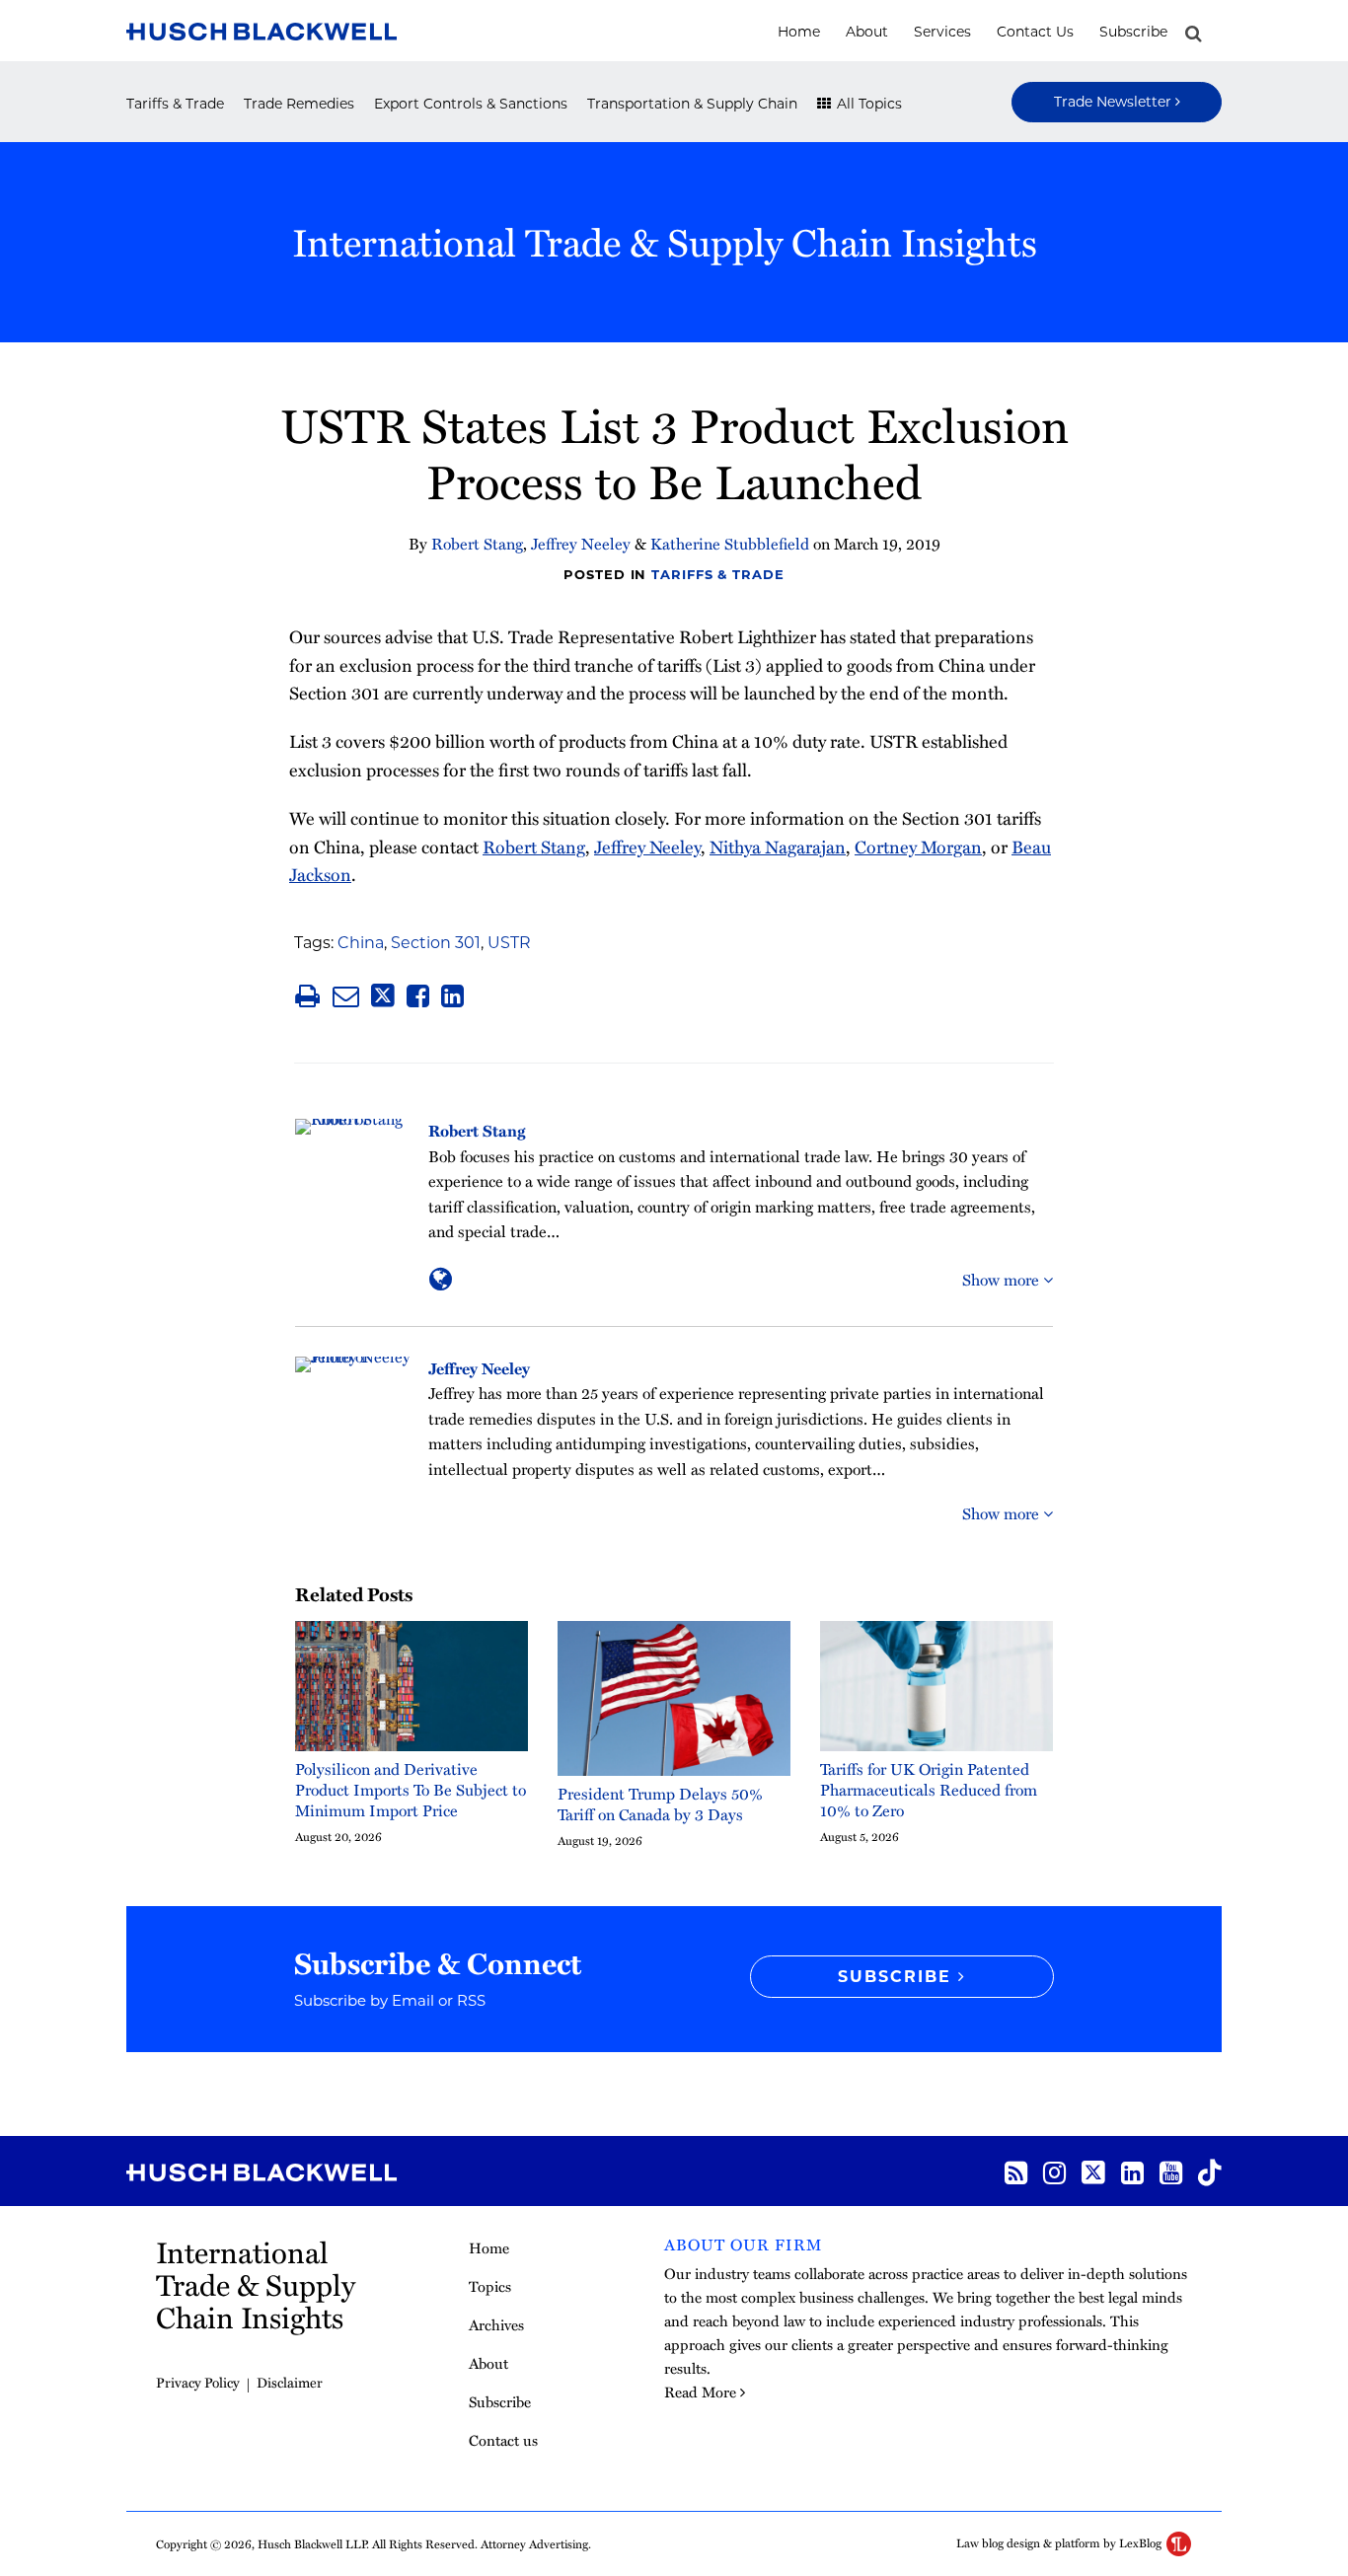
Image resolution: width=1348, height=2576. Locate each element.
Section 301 (436, 943)
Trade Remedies (299, 104)
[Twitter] (1093, 2171)
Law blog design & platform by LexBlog (1060, 2542)
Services (942, 32)
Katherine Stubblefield (730, 544)
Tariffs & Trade (175, 104)
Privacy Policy (198, 2382)
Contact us (1035, 32)
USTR (509, 943)
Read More (700, 2392)
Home (799, 32)
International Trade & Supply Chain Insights (665, 241)
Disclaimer (290, 2382)
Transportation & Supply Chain (692, 104)
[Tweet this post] (383, 996)
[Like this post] (418, 996)
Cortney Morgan (918, 846)
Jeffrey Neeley (581, 544)
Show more (1003, 1280)
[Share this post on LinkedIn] (452, 996)
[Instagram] (1054, 2171)
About (867, 32)
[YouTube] (1171, 2171)
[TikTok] (1210, 2171)
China (361, 943)
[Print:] (307, 995)
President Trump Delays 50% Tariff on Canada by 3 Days (660, 1804)
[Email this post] (346, 996)
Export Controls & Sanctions (471, 104)
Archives (496, 2324)
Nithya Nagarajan (778, 846)
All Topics (867, 104)
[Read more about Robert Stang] (441, 1279)
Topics (490, 2286)
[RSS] (1016, 2171)
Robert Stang (477, 544)
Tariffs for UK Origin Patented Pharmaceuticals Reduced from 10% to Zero (929, 1790)
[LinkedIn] (1132, 2171)
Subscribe (1133, 32)
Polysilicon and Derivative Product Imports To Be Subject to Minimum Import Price (411, 1790)
